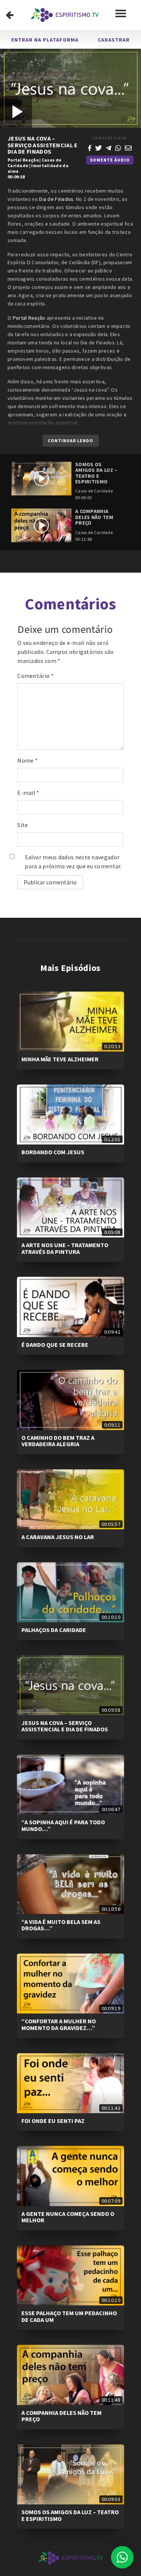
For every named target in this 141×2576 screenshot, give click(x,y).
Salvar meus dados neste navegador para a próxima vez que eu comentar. (73, 862)
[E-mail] (128, 147)
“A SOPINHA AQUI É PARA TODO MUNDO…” (63, 1825)
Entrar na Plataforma (45, 40)
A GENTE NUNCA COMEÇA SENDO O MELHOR (68, 2217)
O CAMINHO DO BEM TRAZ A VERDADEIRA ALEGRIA (58, 1441)
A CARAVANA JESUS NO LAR (58, 1537)
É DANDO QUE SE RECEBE (55, 1345)
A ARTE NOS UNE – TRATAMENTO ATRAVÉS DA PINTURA (65, 1248)
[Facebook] (90, 147)
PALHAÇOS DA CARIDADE (54, 1630)
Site (23, 825)
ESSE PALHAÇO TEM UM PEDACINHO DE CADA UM (69, 2316)
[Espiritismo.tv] (65, 15)
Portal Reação (23, 160)
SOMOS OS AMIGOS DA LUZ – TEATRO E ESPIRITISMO (70, 2515)
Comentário (36, 676)
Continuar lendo (70, 441)
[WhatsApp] (118, 147)
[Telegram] (109, 147)
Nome (27, 760)
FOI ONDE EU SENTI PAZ (53, 2121)
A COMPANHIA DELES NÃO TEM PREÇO (61, 2416)
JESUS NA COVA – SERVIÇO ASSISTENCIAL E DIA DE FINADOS (65, 1726)
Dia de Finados (56, 199)
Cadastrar (114, 40)
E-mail (28, 793)
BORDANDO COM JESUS (53, 1152)
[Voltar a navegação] (10, 15)
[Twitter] (99, 147)
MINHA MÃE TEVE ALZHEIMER (60, 1059)
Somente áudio (110, 160)
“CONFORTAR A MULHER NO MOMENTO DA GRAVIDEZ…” (59, 2024)
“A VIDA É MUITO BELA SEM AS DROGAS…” (61, 1925)
